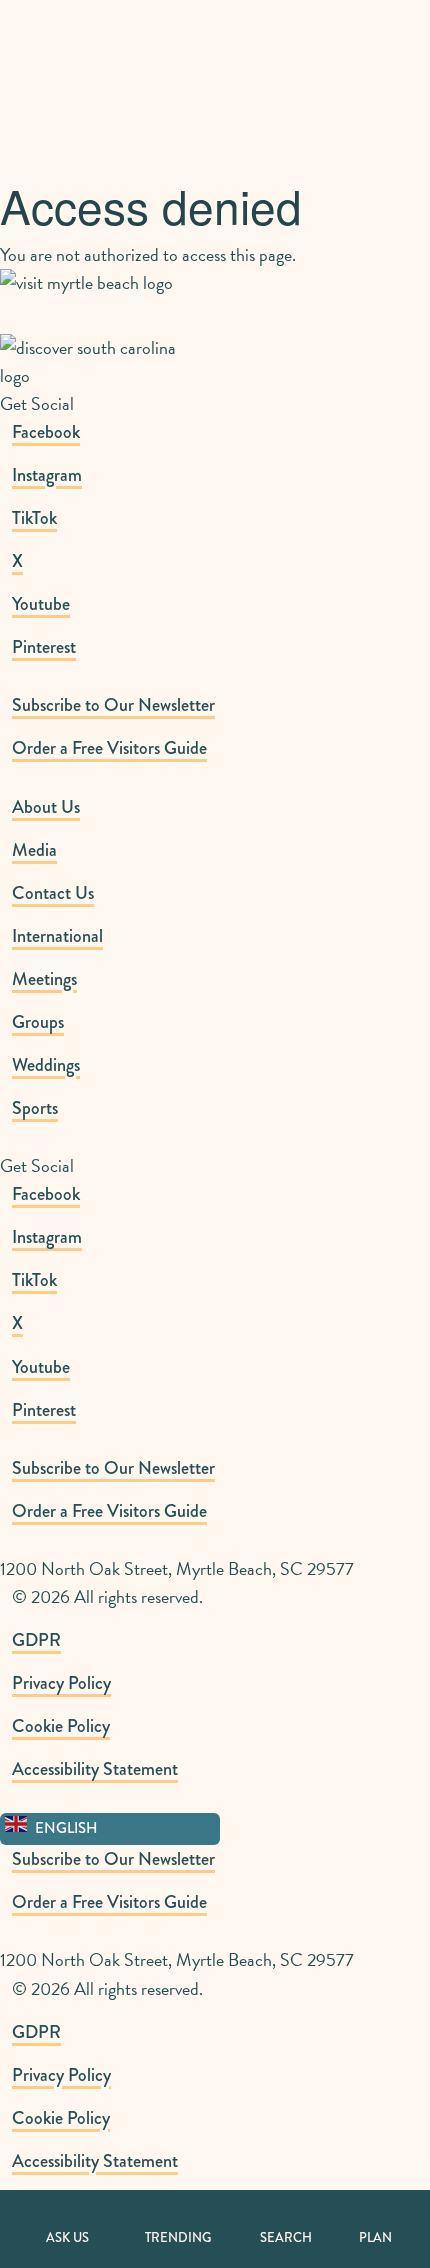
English (65, 1828)
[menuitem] (221, 705)
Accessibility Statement (95, 1769)
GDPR (36, 1640)
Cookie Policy (61, 1726)
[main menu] (396, 31)
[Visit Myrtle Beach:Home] (87, 56)
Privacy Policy (61, 1683)
